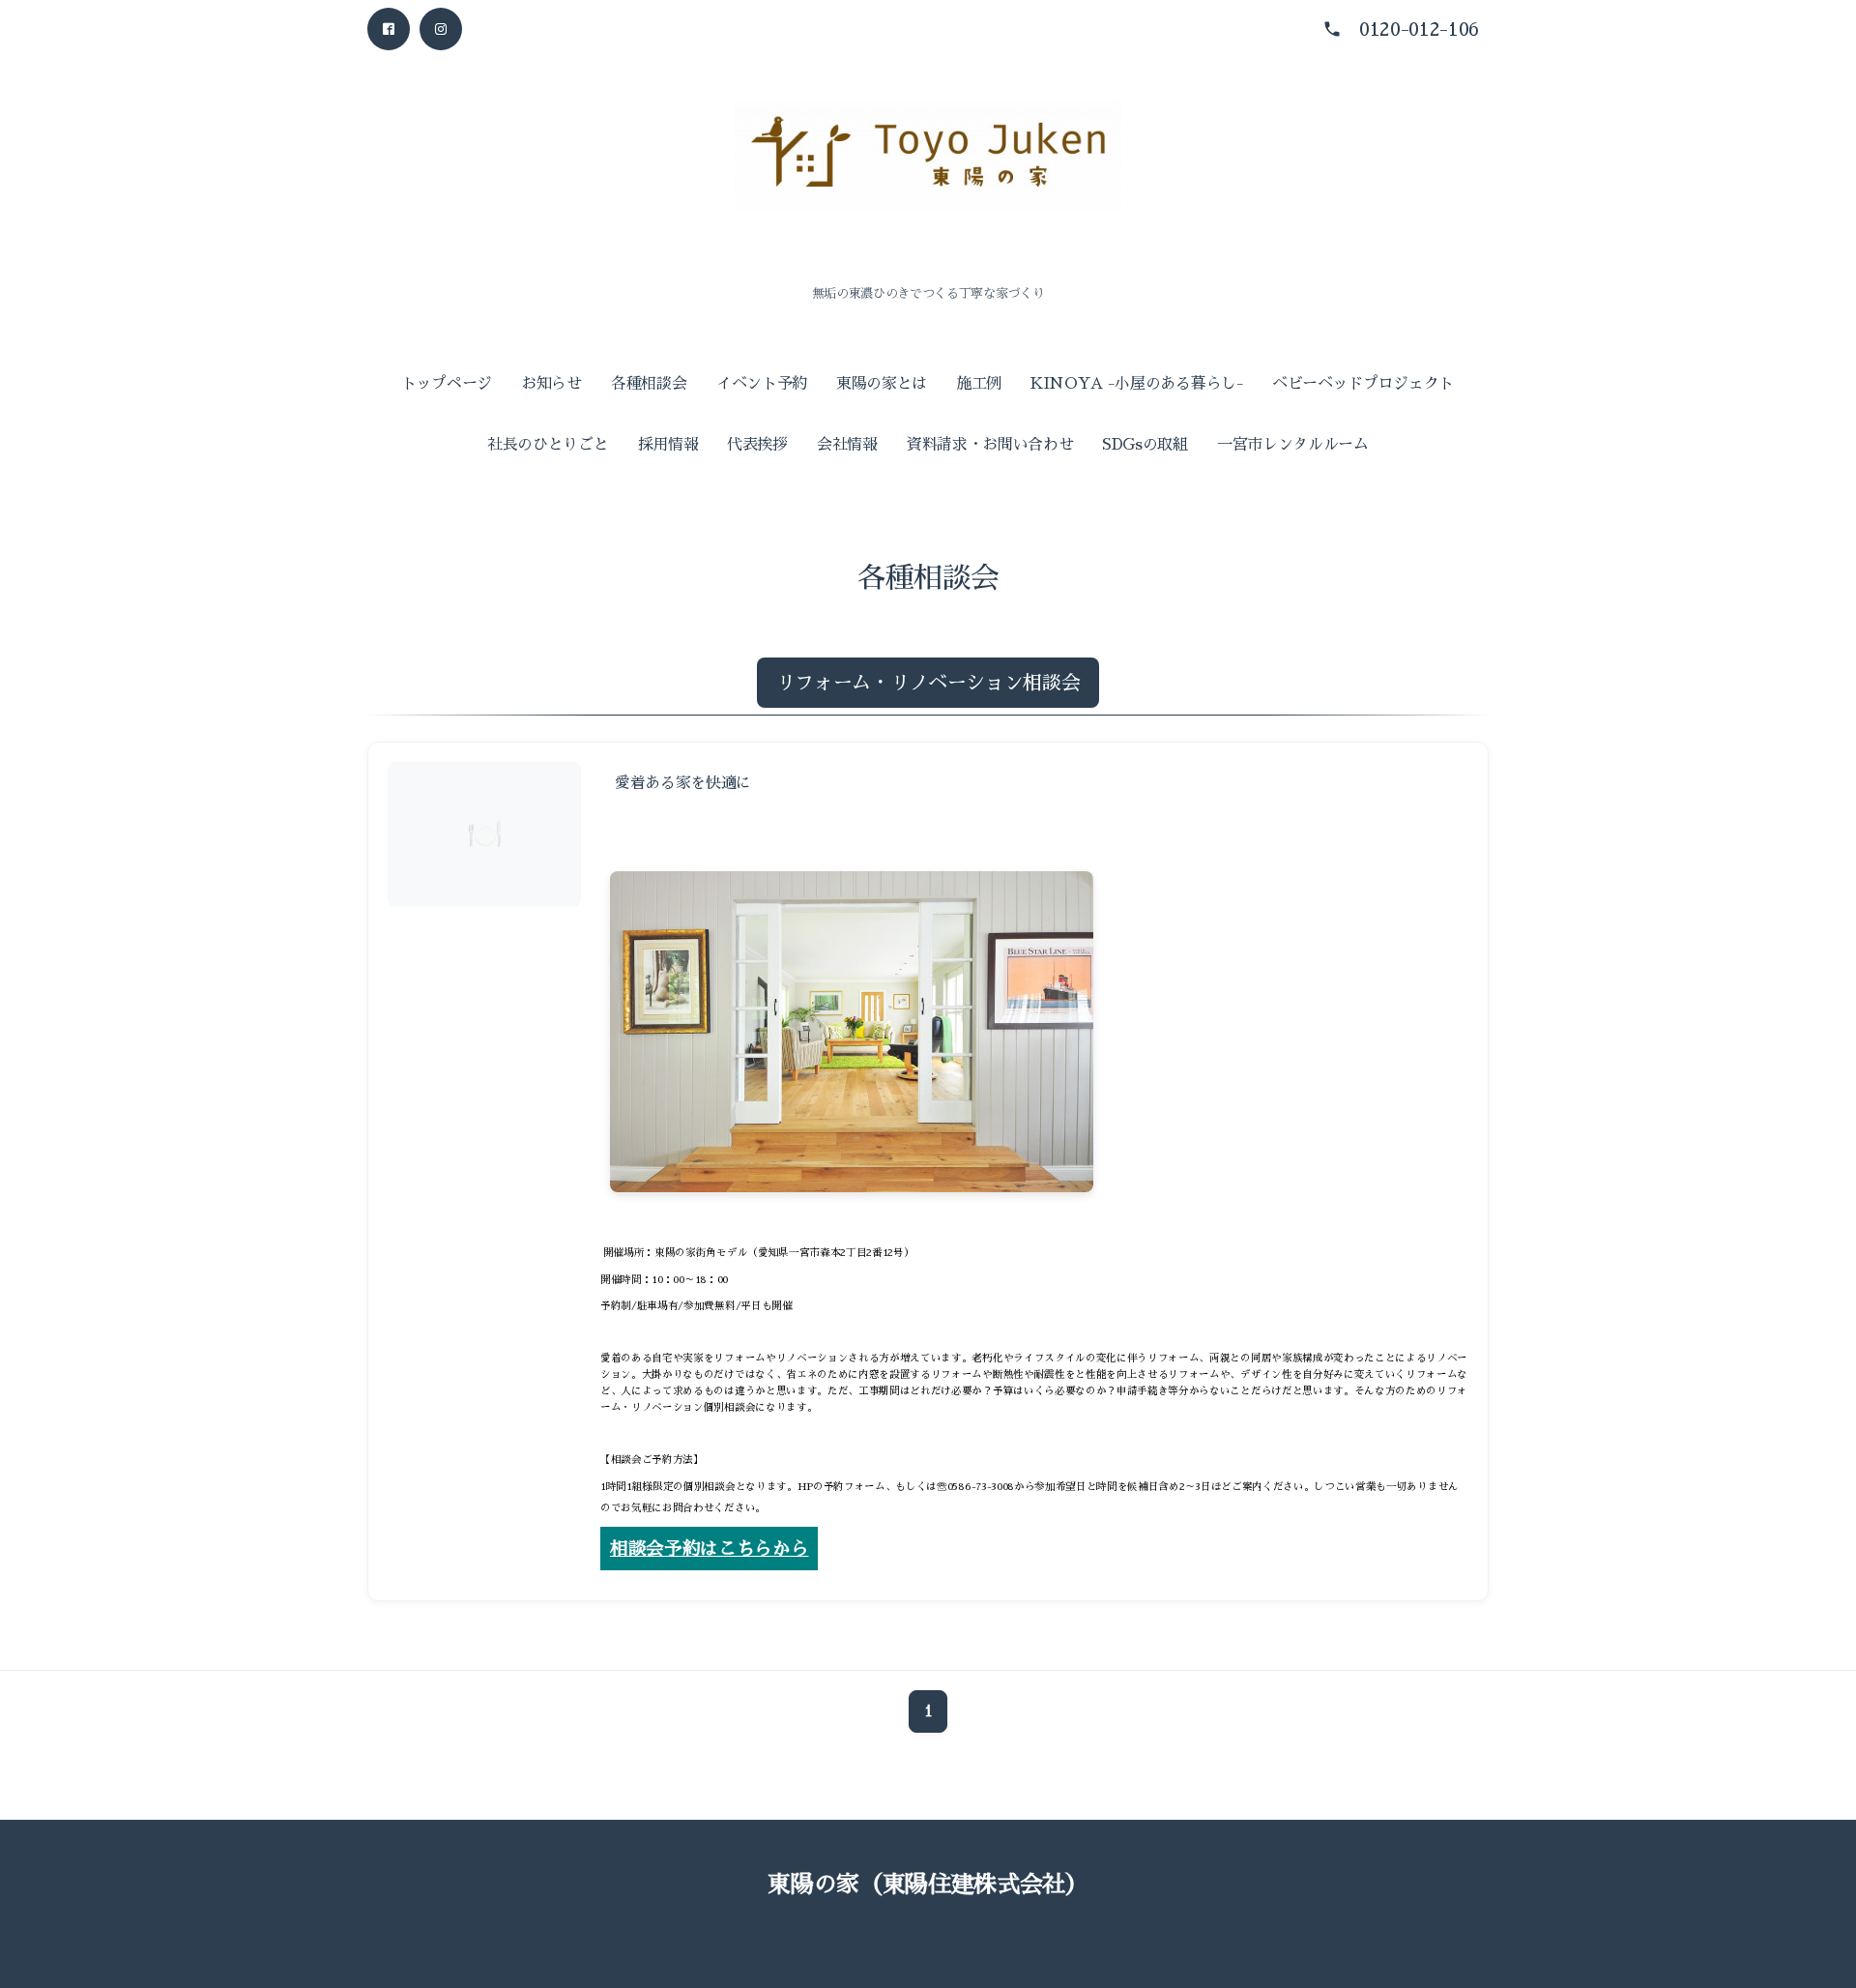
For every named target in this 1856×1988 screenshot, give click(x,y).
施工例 (979, 384)
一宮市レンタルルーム (1293, 445)
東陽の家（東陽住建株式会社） (928, 1885)
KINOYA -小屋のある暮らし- (1137, 384)
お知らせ (551, 384)
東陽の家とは (882, 384)
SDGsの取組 (1145, 445)
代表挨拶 (757, 445)
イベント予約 (762, 384)
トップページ (447, 384)
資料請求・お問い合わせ (990, 445)
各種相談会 (649, 384)
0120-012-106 (1419, 29)
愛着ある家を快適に (683, 783)
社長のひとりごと (548, 445)
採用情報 (668, 445)
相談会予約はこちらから (709, 1549)
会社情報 (847, 445)
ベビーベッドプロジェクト (1363, 384)
